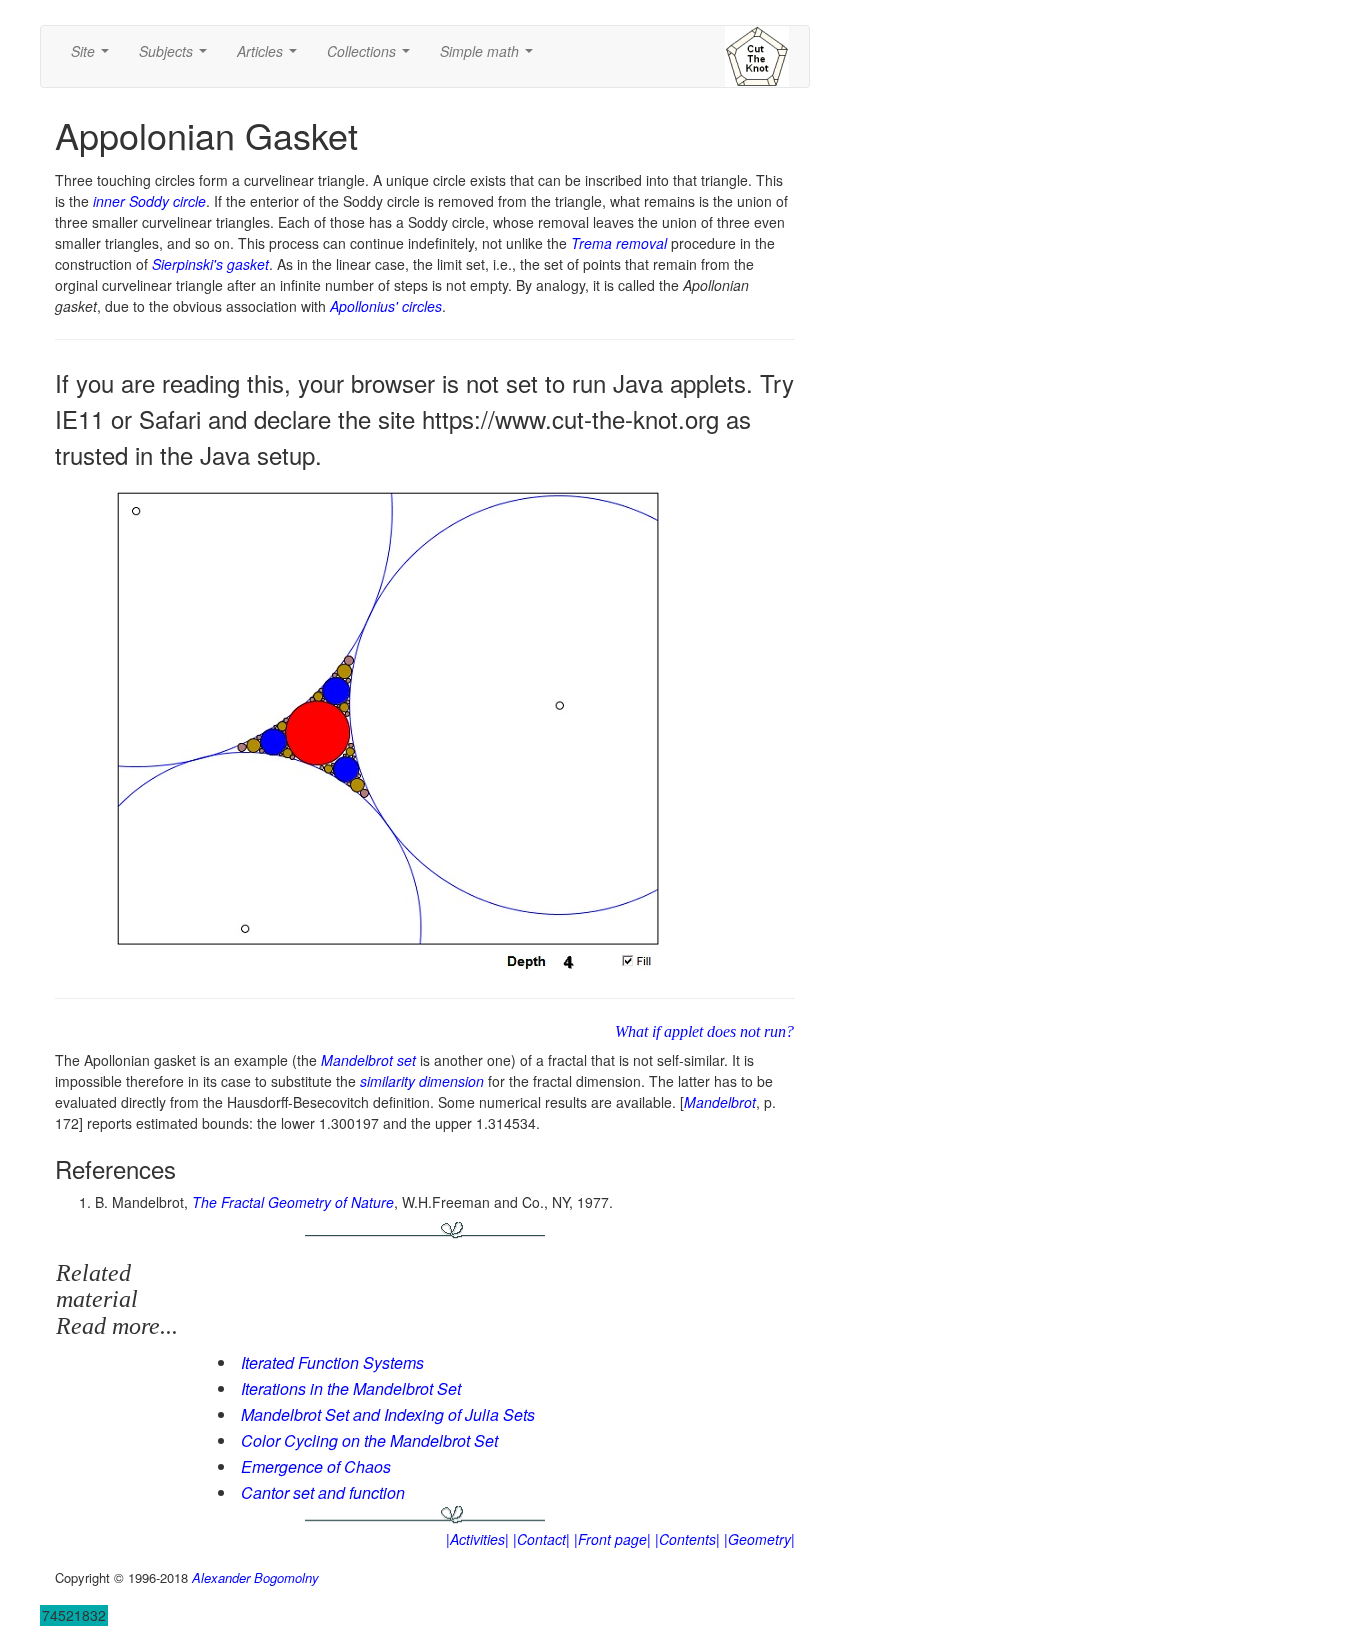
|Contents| (687, 1539)
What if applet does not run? (704, 1031)
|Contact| (541, 1539)
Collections (372, 57)
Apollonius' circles (386, 306)
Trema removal (619, 243)
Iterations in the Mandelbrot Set (351, 1388)
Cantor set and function (323, 1492)
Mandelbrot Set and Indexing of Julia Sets (388, 1414)
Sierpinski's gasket (210, 264)
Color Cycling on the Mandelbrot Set (369, 1440)
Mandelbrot (720, 1102)
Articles (271, 57)
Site (94, 57)
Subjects (177, 57)
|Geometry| (759, 1539)
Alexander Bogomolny (255, 1577)
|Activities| (477, 1539)
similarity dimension (422, 1081)
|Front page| (612, 1539)
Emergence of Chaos (316, 1466)
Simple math (490, 57)
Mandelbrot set (368, 1060)
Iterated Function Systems (332, 1362)
